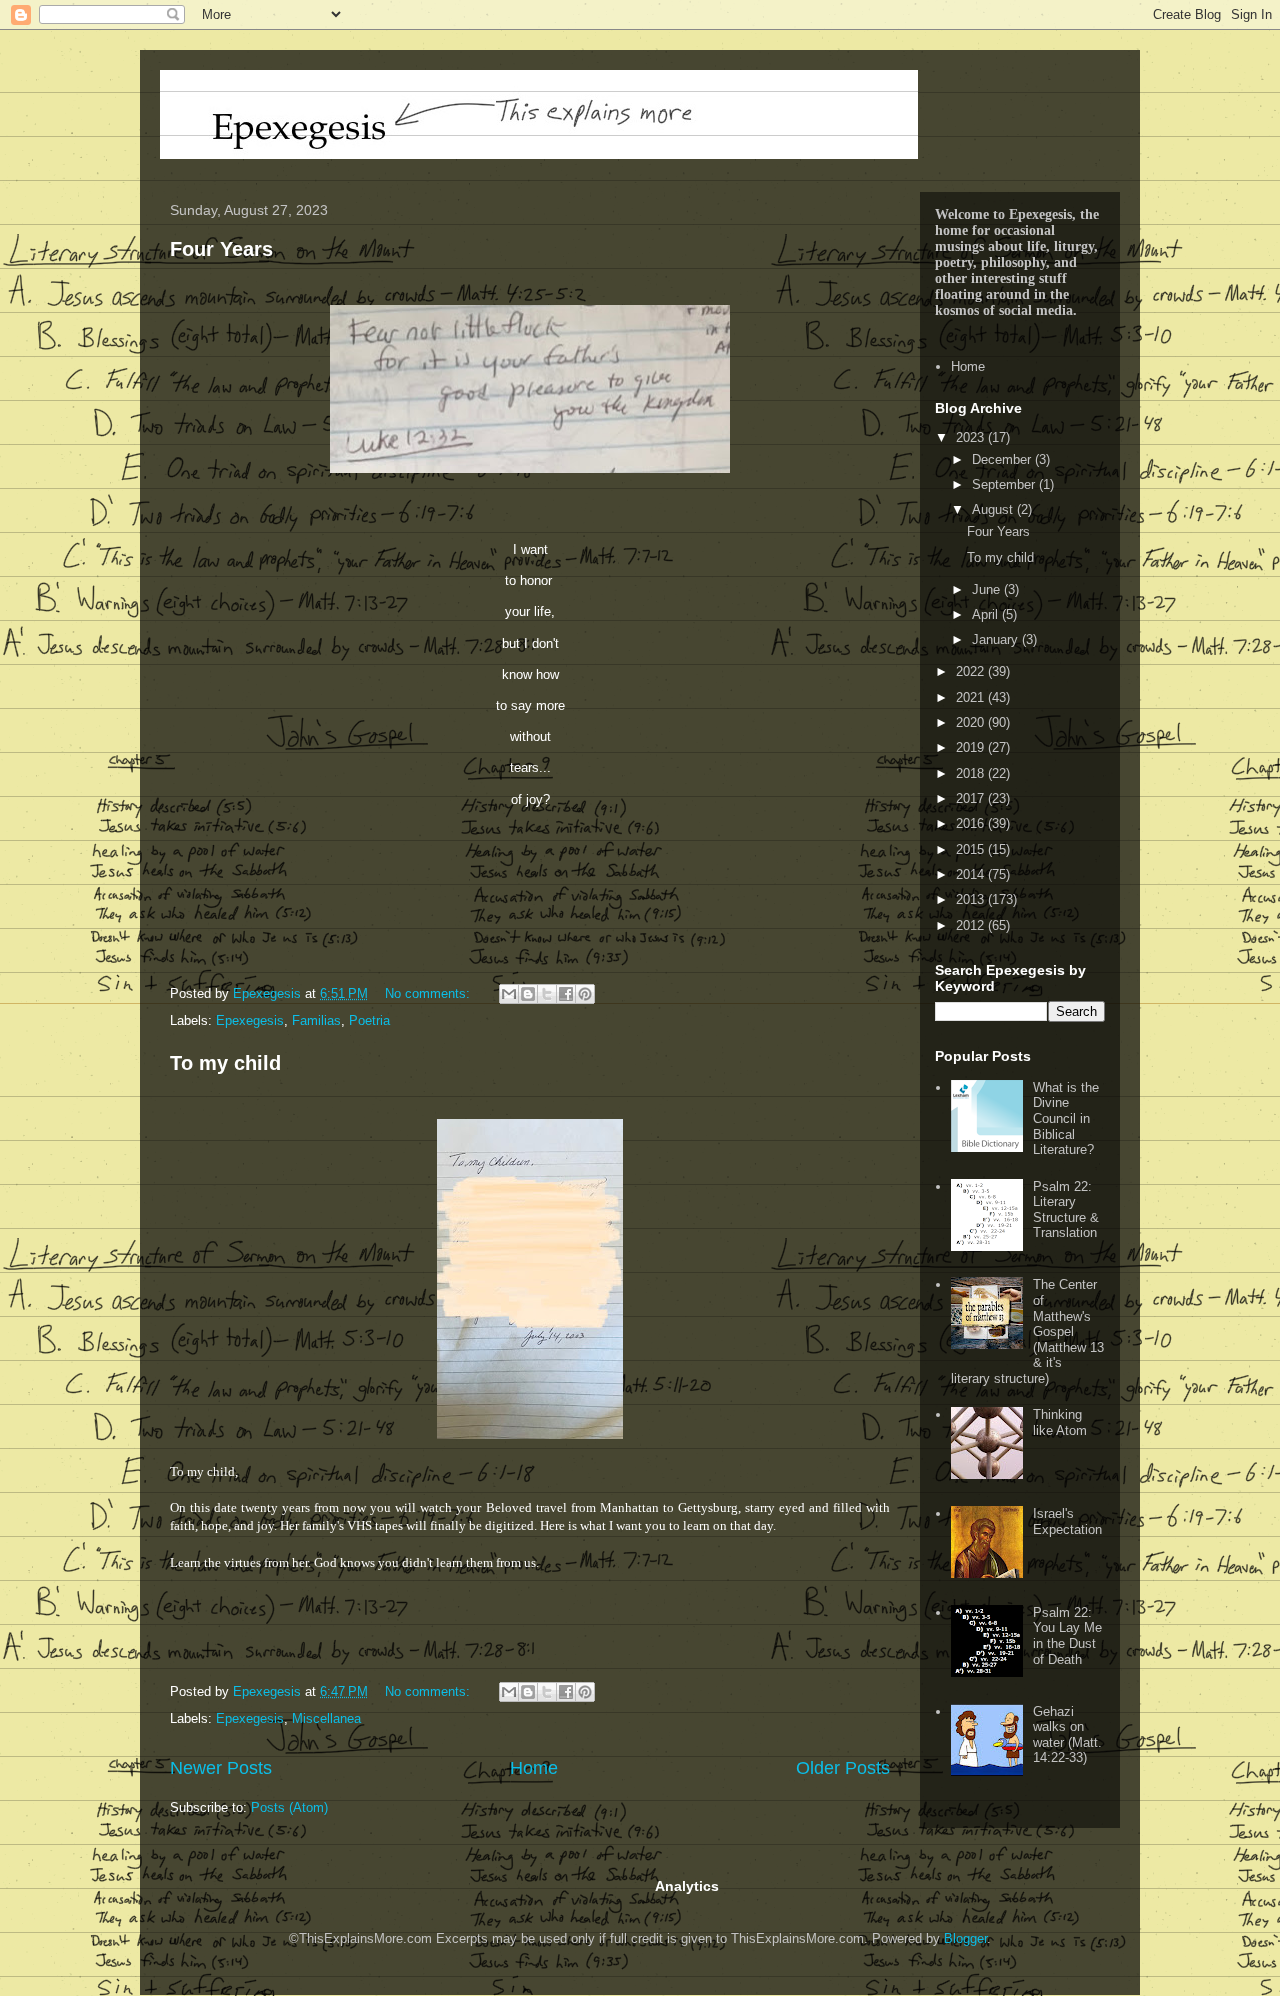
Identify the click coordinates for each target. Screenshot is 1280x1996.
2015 (972, 849)
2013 (972, 899)
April (987, 614)
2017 (972, 798)
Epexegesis (250, 1020)
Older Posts (843, 1768)
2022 (972, 671)
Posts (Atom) (289, 1807)
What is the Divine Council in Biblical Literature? (1066, 1118)
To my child (225, 1063)
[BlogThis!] (528, 994)
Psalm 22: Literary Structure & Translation (1066, 1210)
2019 (972, 747)
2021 (972, 697)
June (988, 589)
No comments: (429, 993)
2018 (972, 773)
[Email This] (509, 994)
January (997, 639)
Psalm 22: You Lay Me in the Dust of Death (1067, 1636)
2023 (972, 437)
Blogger (965, 1938)
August (994, 509)
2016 (972, 823)
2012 (972, 925)
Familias (316, 1020)
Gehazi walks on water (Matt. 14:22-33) (1067, 1735)
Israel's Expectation (1067, 1521)
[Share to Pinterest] (585, 994)
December (1003, 459)
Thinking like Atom (1060, 1422)
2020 (972, 722)
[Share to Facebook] (566, 994)
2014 (972, 874)
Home (534, 1768)
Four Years (221, 249)
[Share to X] (547, 994)
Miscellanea (326, 1718)
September (1005, 484)
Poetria (369, 1020)
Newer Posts (221, 1768)
